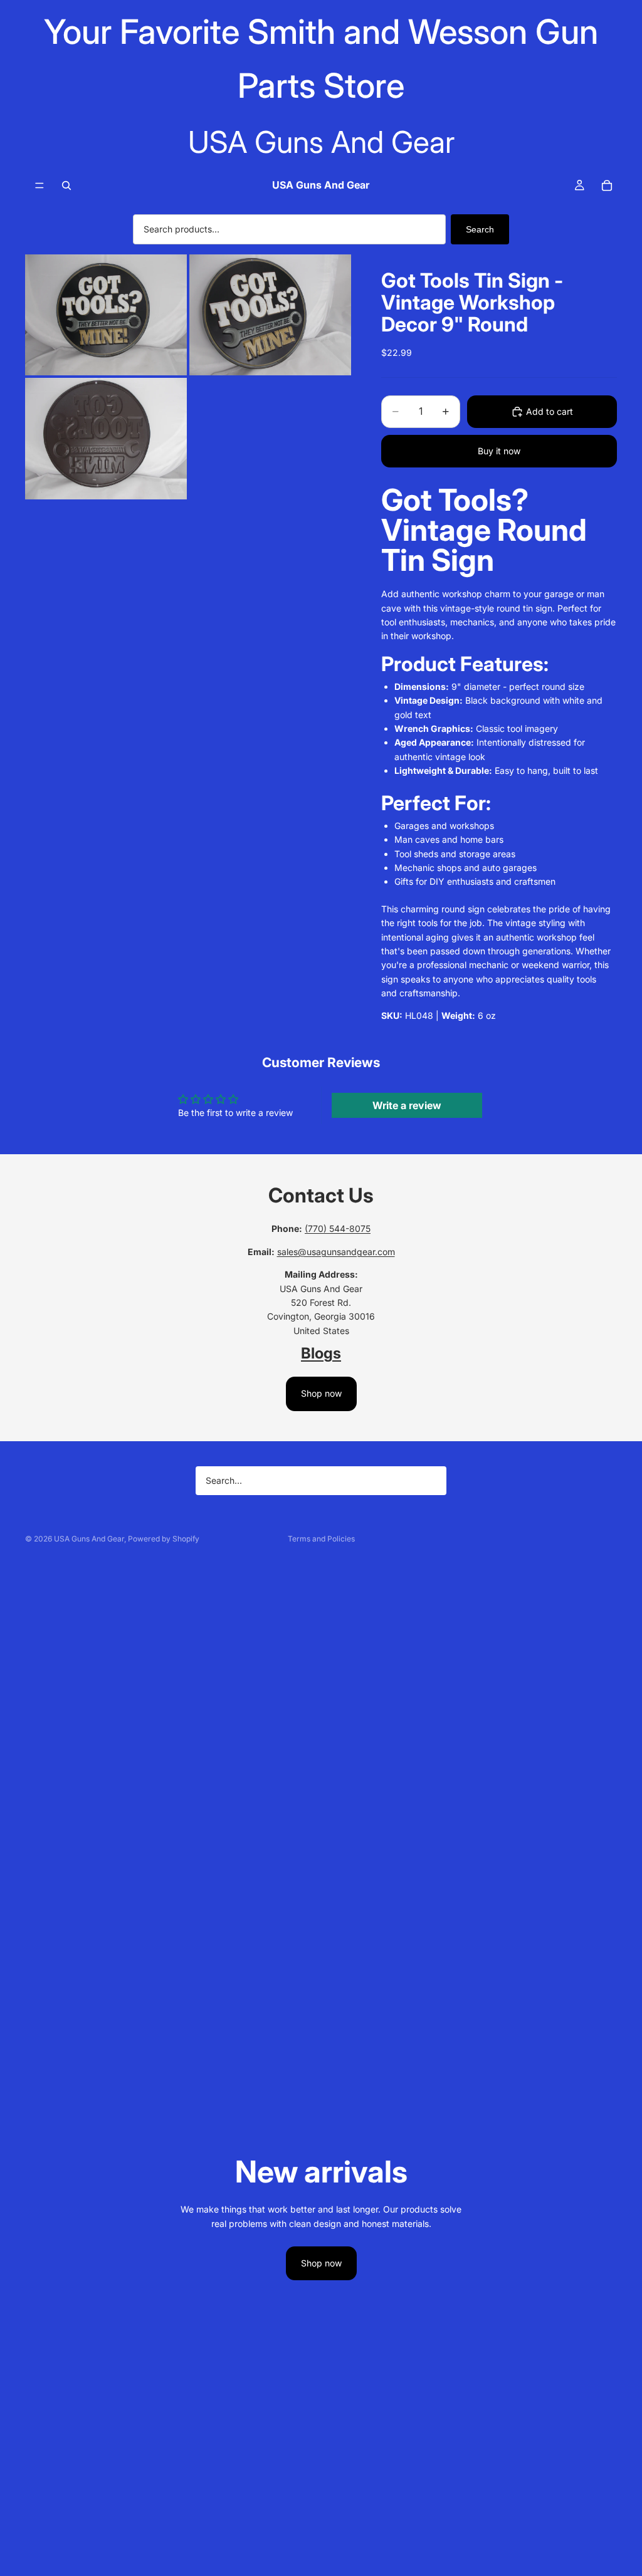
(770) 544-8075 (338, 1228)
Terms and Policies (321, 1539)
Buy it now (499, 451)
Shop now (321, 1393)
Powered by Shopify (164, 1539)
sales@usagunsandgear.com (336, 1252)
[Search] (66, 185)
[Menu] (39, 185)
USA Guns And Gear (89, 1539)
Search (480, 229)
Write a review (407, 1105)
